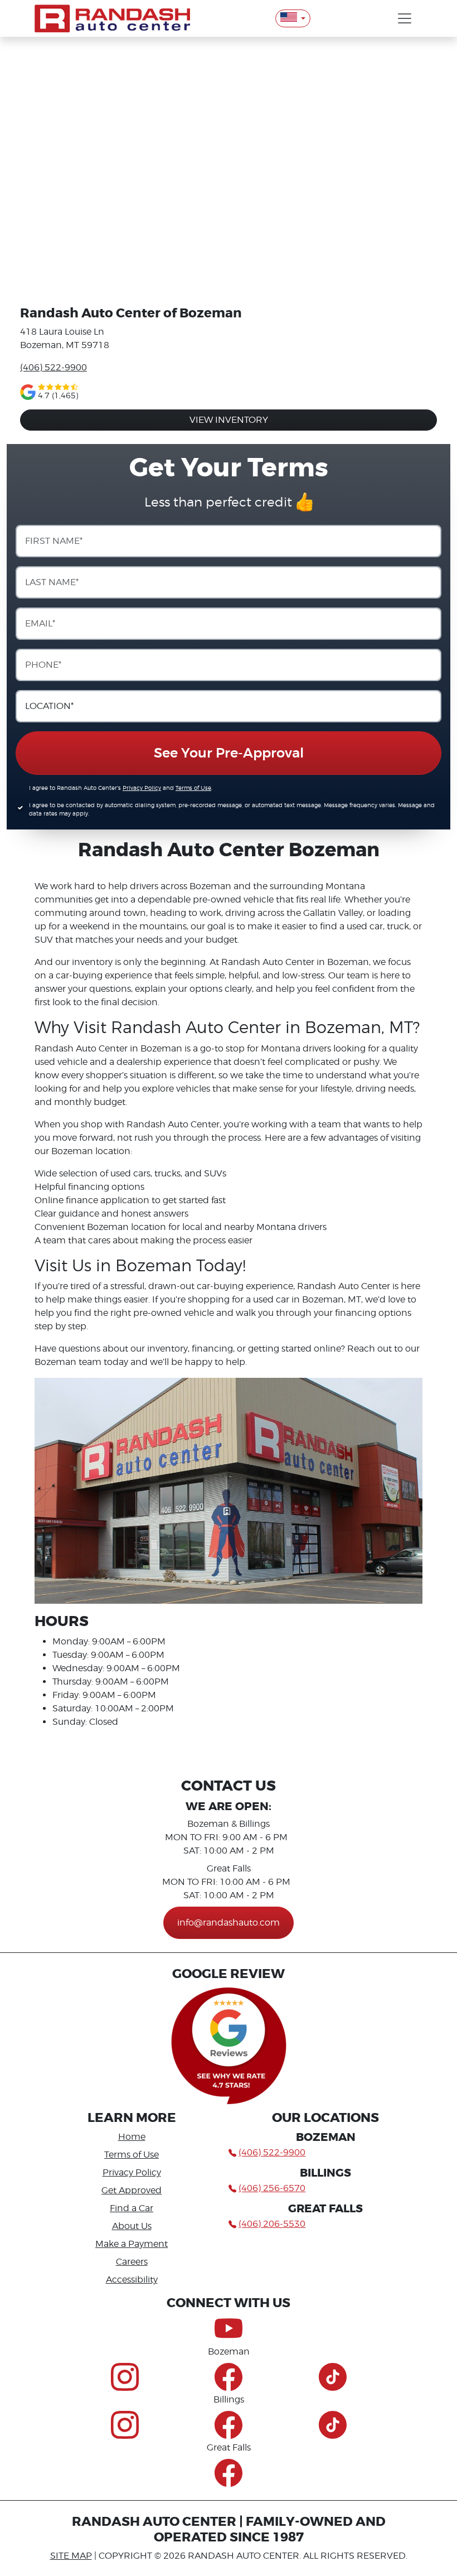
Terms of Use (193, 788)
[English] (293, 18)
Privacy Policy (142, 788)
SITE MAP (71, 2556)
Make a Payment (132, 2244)
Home (132, 2137)
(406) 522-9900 (54, 367)
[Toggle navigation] (405, 18)
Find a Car (132, 2208)
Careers (132, 2262)
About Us (132, 2226)
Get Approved (132, 2190)
